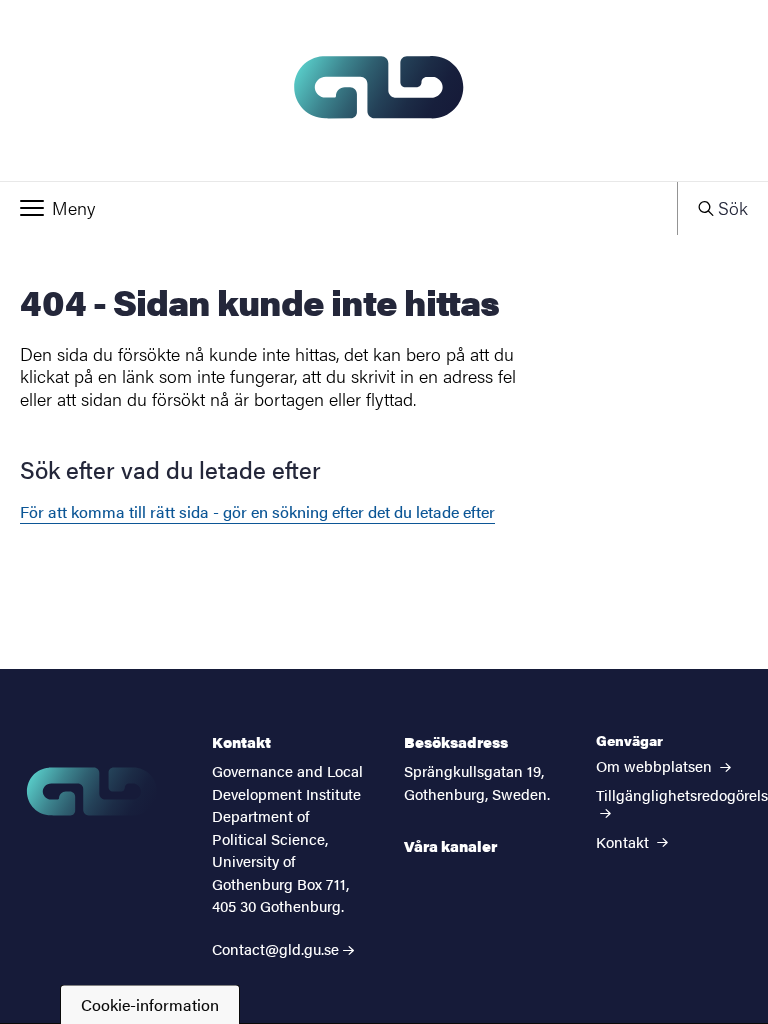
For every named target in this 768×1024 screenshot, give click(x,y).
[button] (338, 208)
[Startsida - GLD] (384, 90)
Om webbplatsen (656, 765)
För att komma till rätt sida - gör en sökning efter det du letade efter (257, 511)
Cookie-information (150, 1004)
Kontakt (624, 841)
